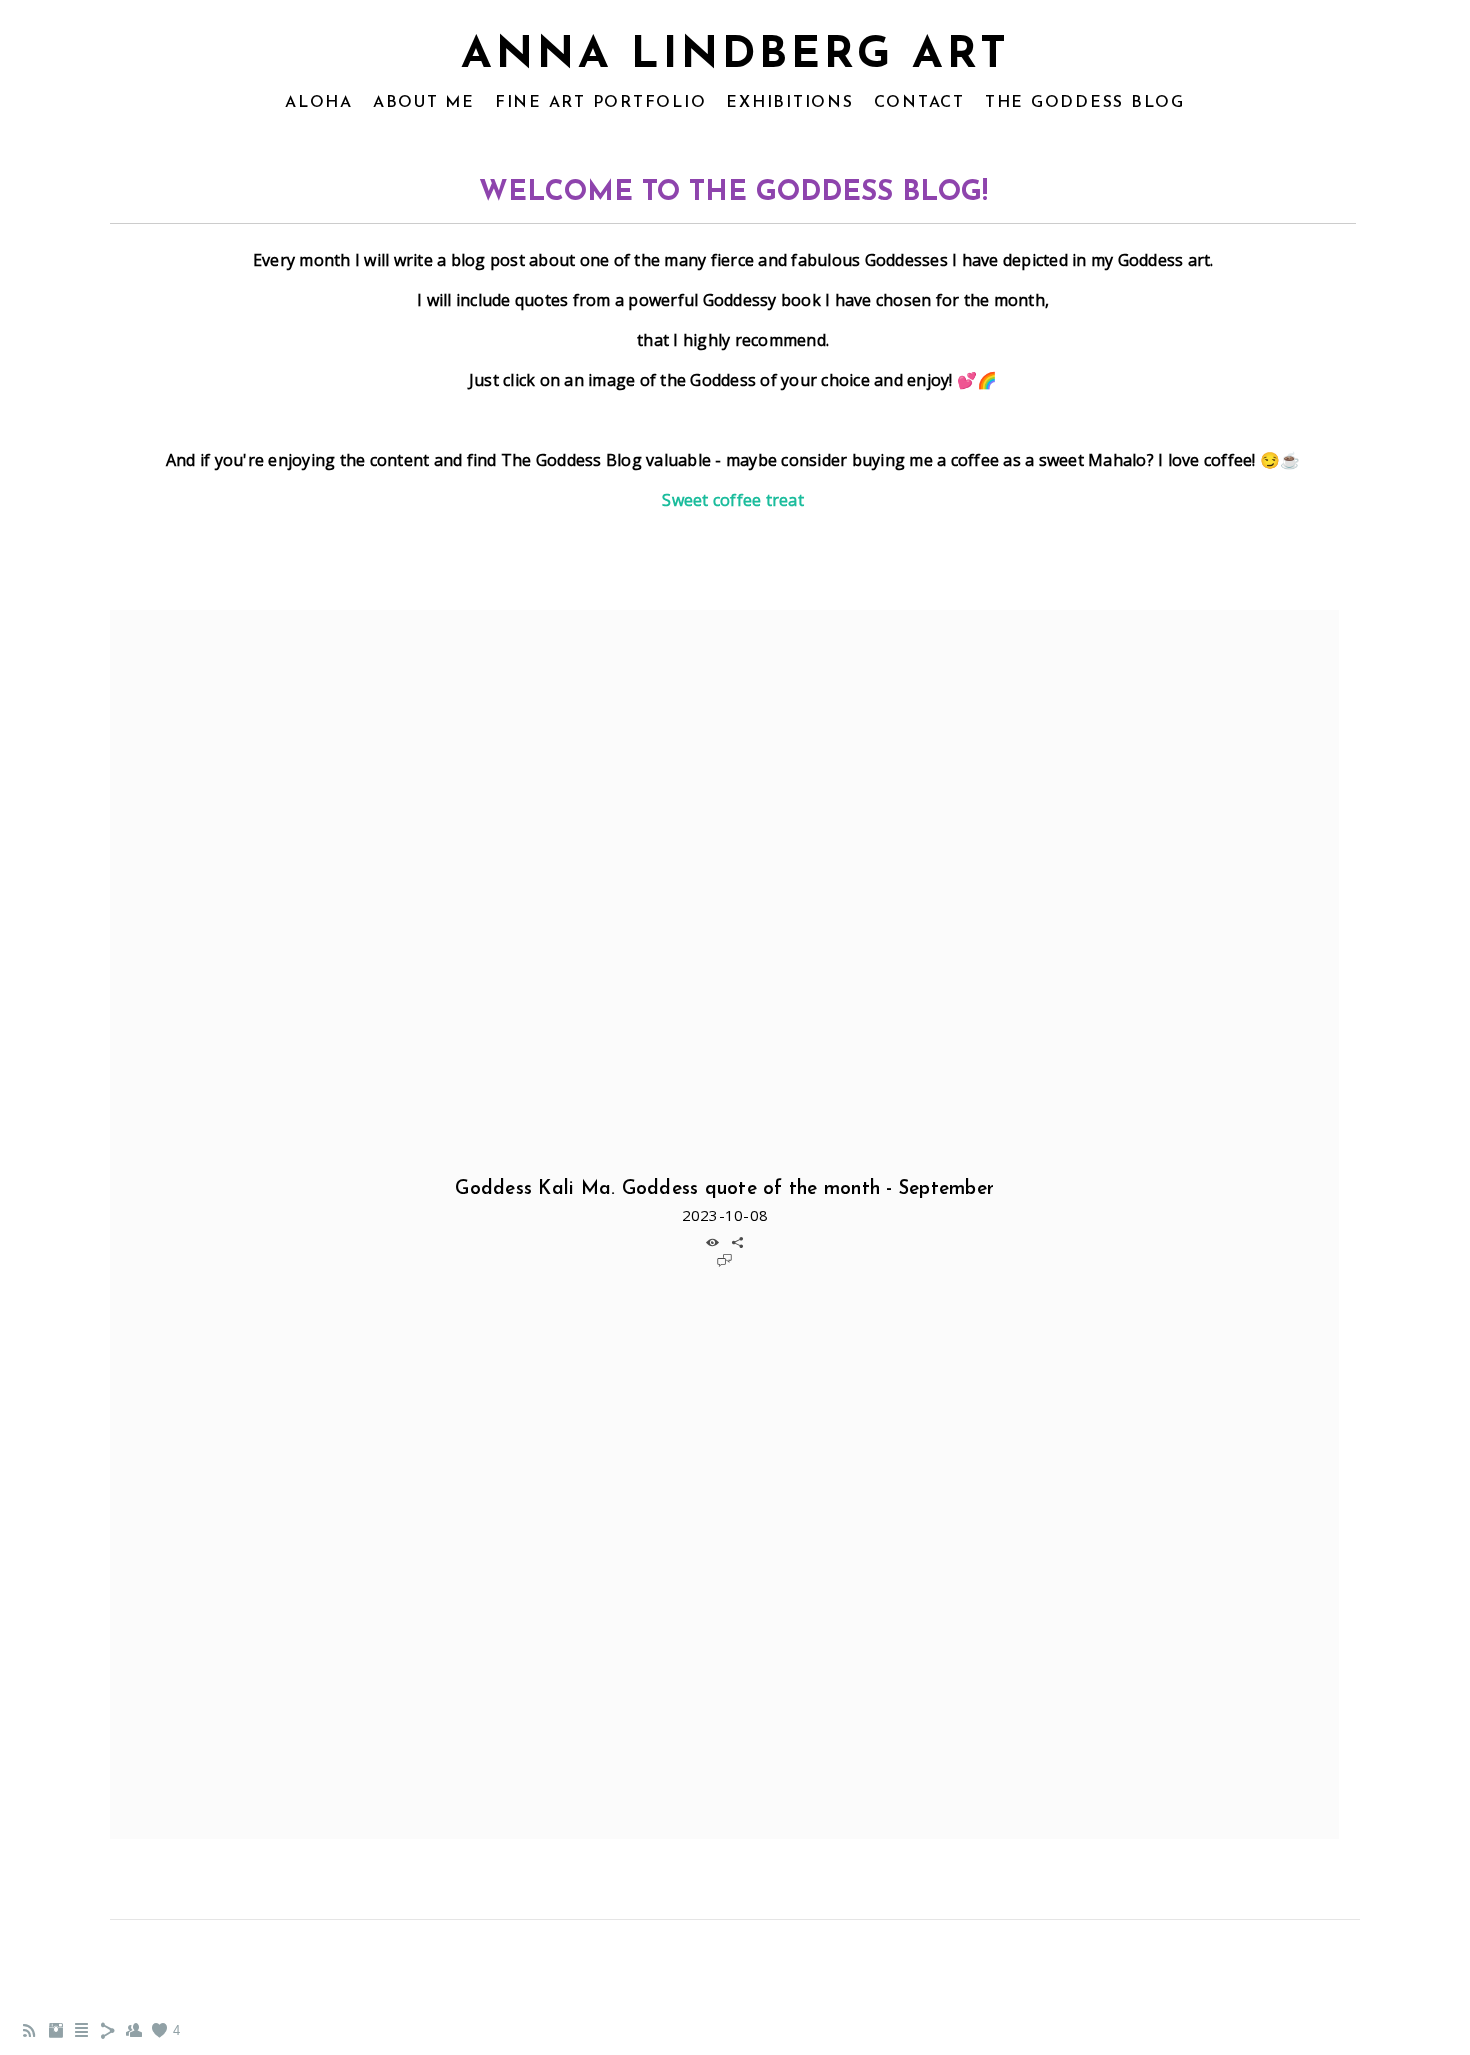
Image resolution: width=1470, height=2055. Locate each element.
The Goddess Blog (1085, 103)
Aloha (319, 103)
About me (424, 103)
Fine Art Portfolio (601, 103)
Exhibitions (789, 103)
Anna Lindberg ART (735, 56)
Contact (919, 103)
